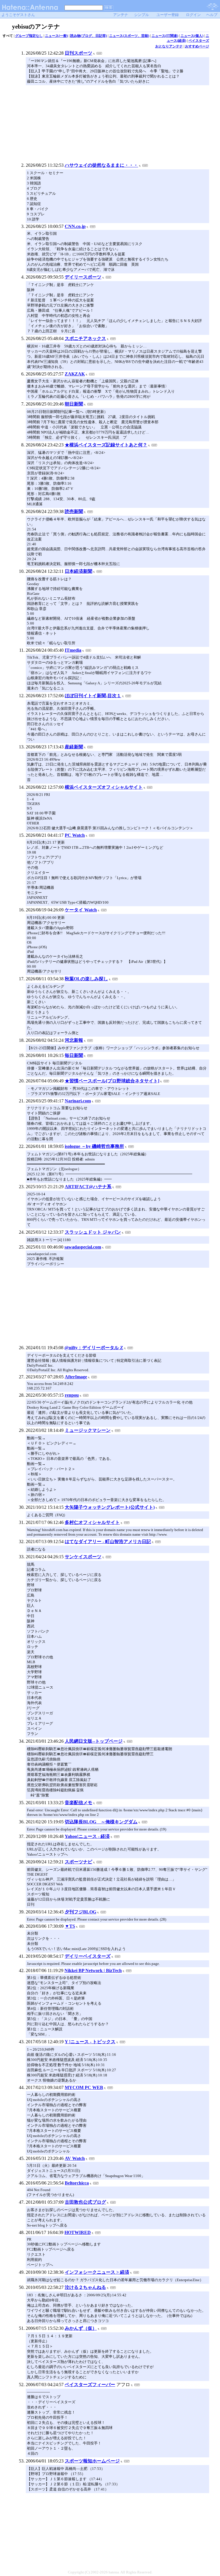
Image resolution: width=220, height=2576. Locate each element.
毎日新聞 (74, 1055)
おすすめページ (197, 46)
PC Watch (75, 835)
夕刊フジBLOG (80, 1912)
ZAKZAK (75, 374)
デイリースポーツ (83, 277)
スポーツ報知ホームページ (92, 2461)
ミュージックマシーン (88, 1430)
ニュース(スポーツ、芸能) (129, 36)
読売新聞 (74, 511)
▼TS (70, 1926)
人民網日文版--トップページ (94, 1741)
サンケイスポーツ (83, 1557)
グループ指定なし (29, 36)
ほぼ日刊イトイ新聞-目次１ (93, 696)
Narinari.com (78, 1101)
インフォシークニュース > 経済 (97, 2272)
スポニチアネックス (85, 338)
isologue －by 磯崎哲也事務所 (94, 1146)
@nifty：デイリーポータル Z (94, 1348)
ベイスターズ (199, 41)
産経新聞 (74, 747)
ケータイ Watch (81, 910)
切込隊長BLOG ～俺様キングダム (101, 1822)
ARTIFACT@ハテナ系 (88, 1187)
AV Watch (75, 2158)
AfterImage (76, 1377)
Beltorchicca (77, 2183)
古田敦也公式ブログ (85, 2202)
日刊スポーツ (78, 53)
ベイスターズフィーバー (90, 2385)
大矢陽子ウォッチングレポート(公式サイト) (110, 1507)
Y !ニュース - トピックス (90, 2042)
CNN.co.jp (75, 226)
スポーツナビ (78, 1862)
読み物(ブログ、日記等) (89, 36)
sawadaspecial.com (83, 1247)
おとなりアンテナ (169, 46)
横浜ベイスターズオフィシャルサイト (104, 787)
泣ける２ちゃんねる (85, 2287)
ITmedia (73, 650)
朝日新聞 (74, 404)
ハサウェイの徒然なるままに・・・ (101, 165)
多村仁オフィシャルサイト (92, 1522)
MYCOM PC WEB (84, 2087)
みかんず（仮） (81, 2328)
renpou (72, 1395)
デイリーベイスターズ (88, 1956)
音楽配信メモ (78, 1803)
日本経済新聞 (78, 571)
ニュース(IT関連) (165, 36)
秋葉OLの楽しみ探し (86, 979)
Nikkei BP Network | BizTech (93, 1970)
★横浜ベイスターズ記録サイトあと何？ (106, 445)
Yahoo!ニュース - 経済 (87, 1836)
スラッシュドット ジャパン (93, 1232)
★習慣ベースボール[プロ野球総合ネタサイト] (112, 1081)
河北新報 (74, 1040)
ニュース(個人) (192, 36)
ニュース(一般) (56, 36)
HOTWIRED (78, 2232)
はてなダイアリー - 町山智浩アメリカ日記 (108, 1542)
